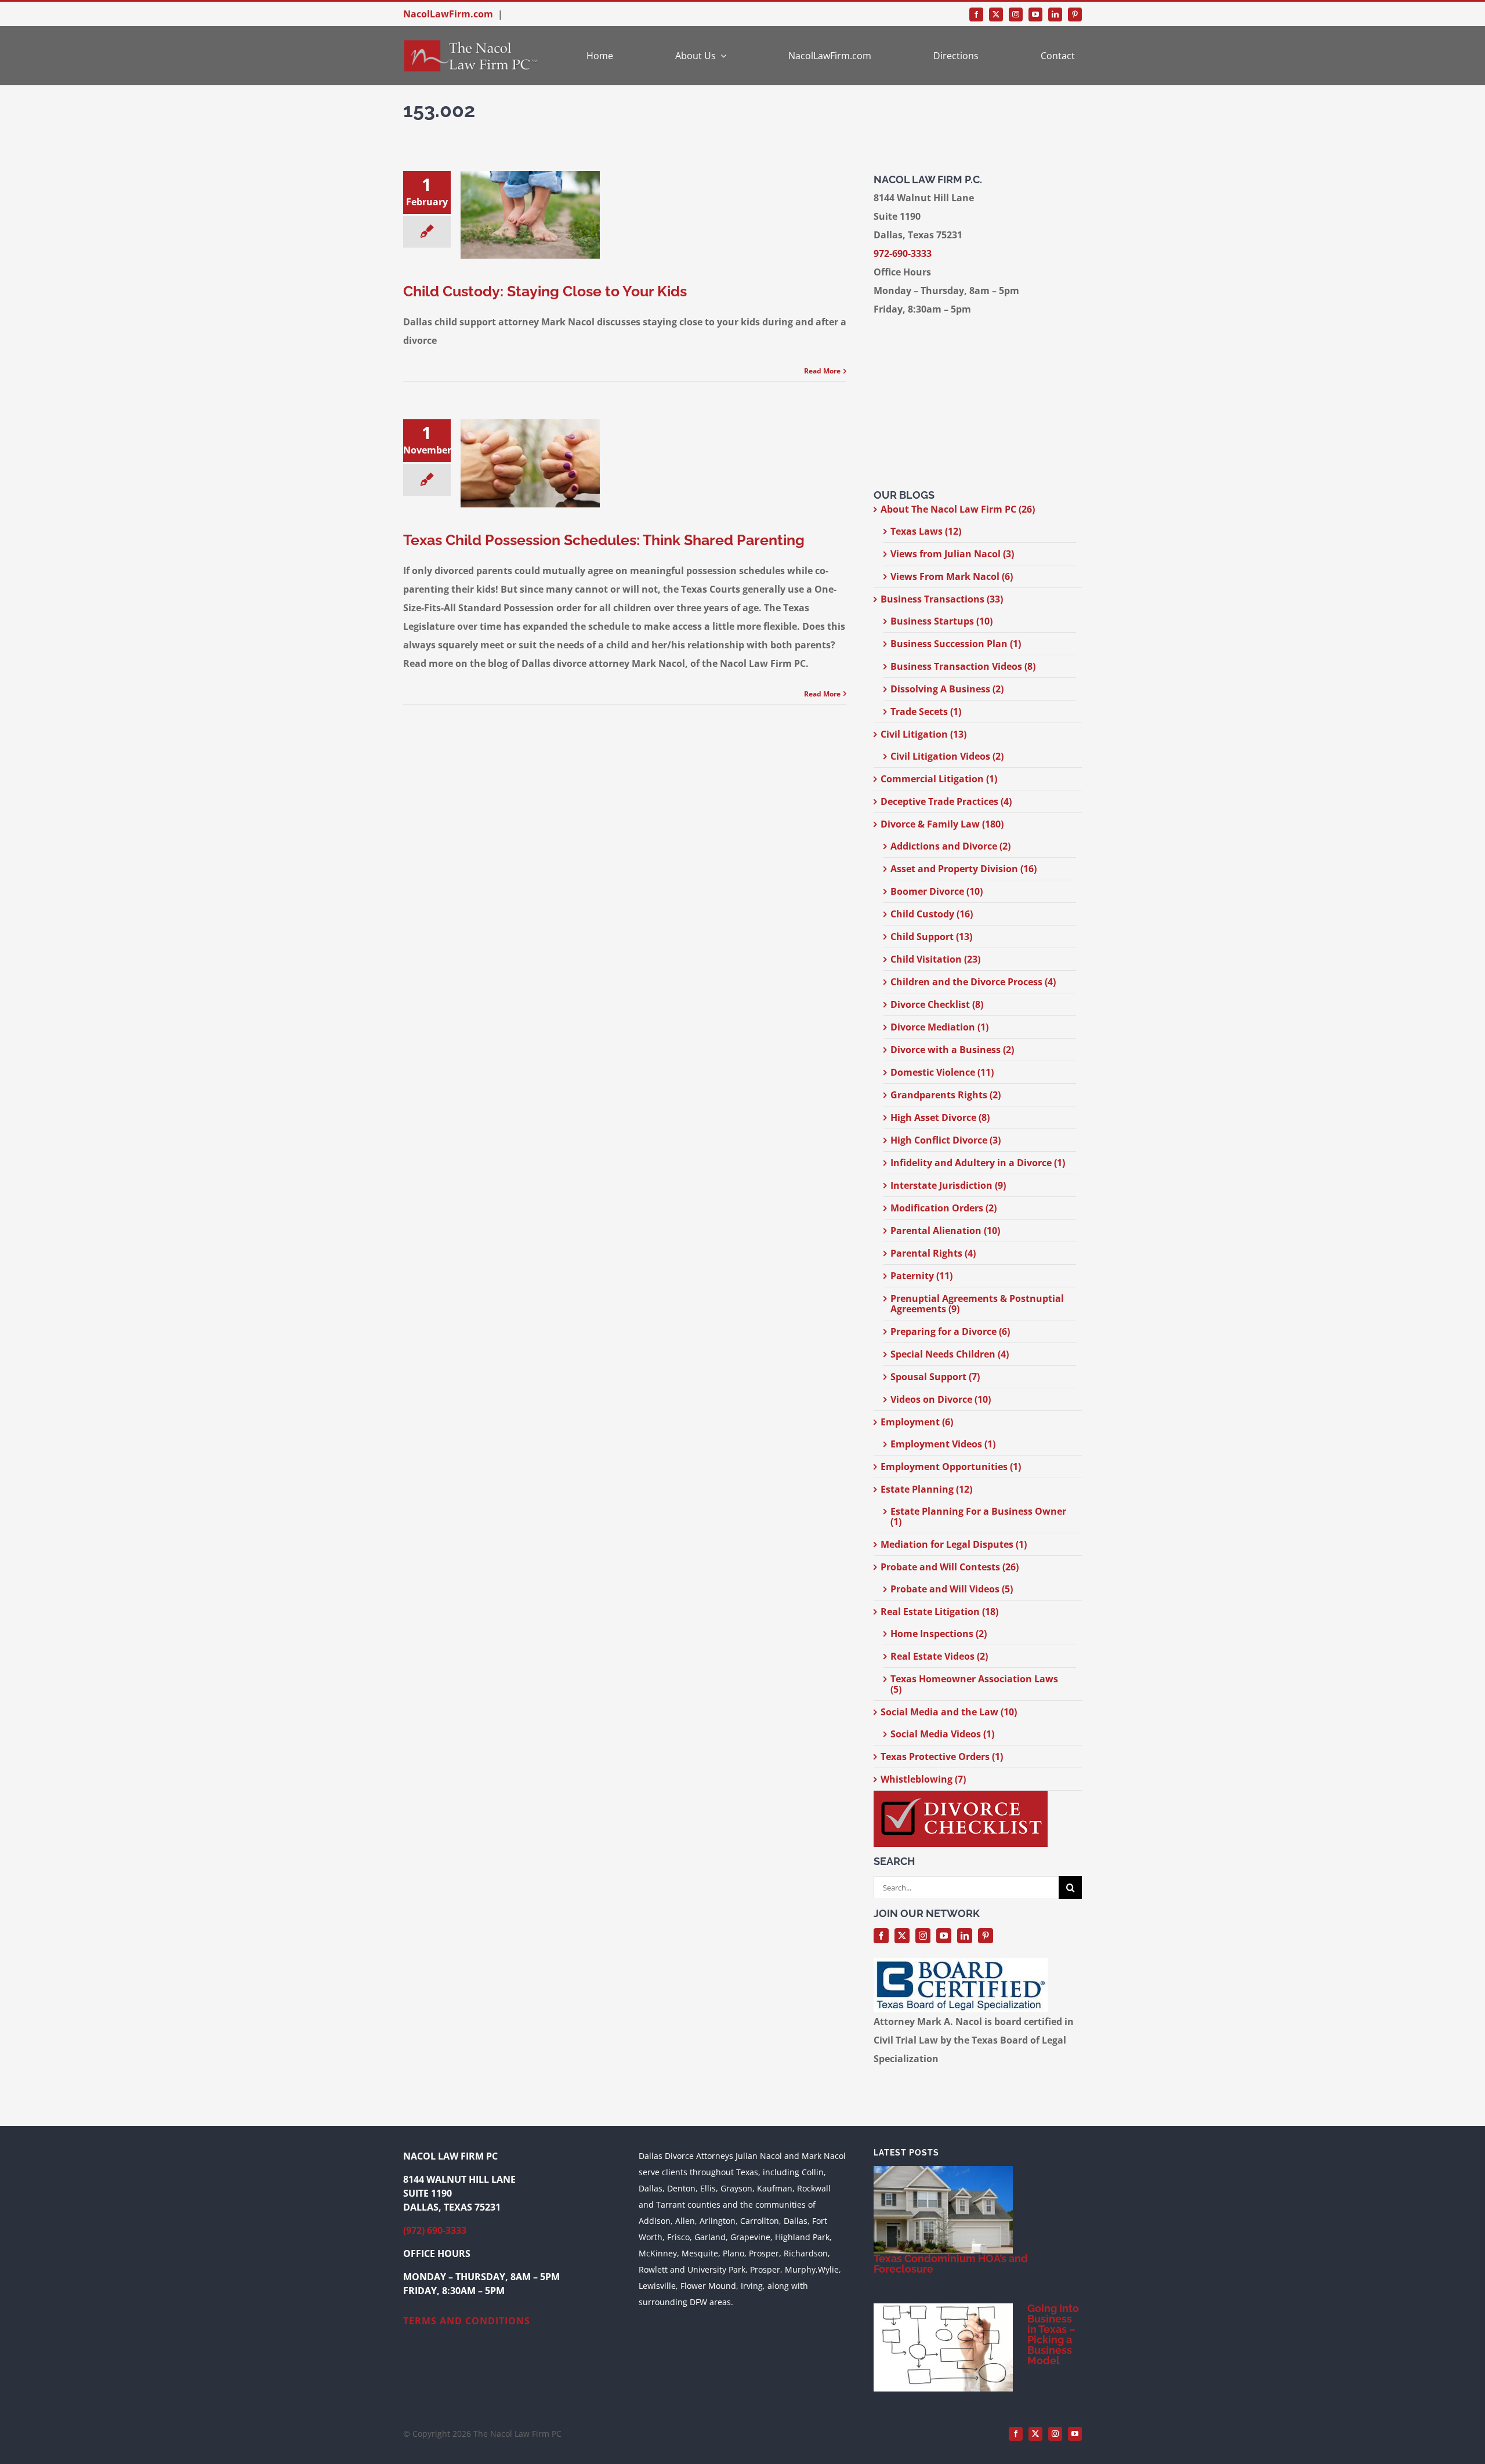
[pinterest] (1075, 14)
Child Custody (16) (932, 914)
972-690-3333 (903, 253)
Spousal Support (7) (935, 1377)
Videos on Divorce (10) (941, 1399)
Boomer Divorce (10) (937, 891)
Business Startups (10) (941, 621)
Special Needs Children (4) (950, 1354)
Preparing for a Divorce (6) (950, 1331)
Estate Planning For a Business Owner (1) (978, 1516)
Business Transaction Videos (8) (963, 666)
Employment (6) (917, 1422)
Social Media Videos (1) (942, 1734)
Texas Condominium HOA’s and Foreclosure (951, 2264)
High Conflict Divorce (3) (946, 1140)
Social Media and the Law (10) (949, 1712)
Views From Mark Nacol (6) (952, 576)
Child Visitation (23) (935, 959)
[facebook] (976, 14)
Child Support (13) (931, 937)
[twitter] (996, 14)
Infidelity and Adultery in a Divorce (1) (978, 1163)
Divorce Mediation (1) (939, 1027)
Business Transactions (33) (942, 599)
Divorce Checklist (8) (937, 1004)
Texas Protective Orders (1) (942, 1757)
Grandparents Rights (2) (946, 1095)
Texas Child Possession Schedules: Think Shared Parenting (604, 540)
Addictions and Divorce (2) (950, 846)
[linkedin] (1055, 14)
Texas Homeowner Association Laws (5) (974, 1684)
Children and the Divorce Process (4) (973, 982)
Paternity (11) (921, 1276)
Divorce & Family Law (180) (942, 824)
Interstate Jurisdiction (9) (948, 1185)
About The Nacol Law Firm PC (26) (958, 509)
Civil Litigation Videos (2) (947, 756)
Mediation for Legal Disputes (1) (954, 1544)
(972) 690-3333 (435, 2230)
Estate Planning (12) (926, 1489)
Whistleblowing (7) (923, 1779)
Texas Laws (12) (926, 531)
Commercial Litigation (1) (939, 779)
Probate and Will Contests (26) (950, 1567)
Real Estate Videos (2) (939, 1656)
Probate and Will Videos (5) (952, 1589)
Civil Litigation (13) (923, 734)
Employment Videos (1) (943, 1444)
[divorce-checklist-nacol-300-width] (961, 1795)
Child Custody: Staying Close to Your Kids (545, 291)
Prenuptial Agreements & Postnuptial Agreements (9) (977, 1304)
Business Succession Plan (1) (956, 644)
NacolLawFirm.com (448, 14)
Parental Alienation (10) (945, 1231)
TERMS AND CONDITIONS (467, 2321)
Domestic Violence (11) (942, 1072)
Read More (822, 371)
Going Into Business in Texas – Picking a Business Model (1053, 2334)
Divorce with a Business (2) (952, 1050)
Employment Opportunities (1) (951, 1467)
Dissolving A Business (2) (947, 689)
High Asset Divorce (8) (940, 1117)
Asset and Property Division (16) (964, 869)
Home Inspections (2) (939, 1634)
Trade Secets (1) (926, 712)
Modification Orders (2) (943, 1208)
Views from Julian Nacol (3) (952, 554)
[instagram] (1016, 14)
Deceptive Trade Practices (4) (946, 801)
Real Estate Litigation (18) (939, 1612)
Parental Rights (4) (933, 1253)
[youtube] (1035, 14)
